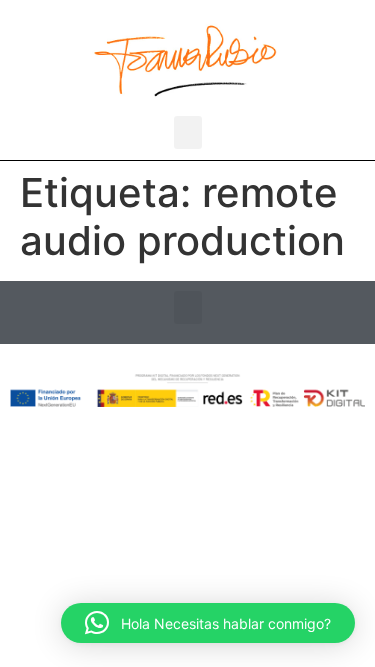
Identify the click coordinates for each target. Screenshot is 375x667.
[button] (188, 132)
